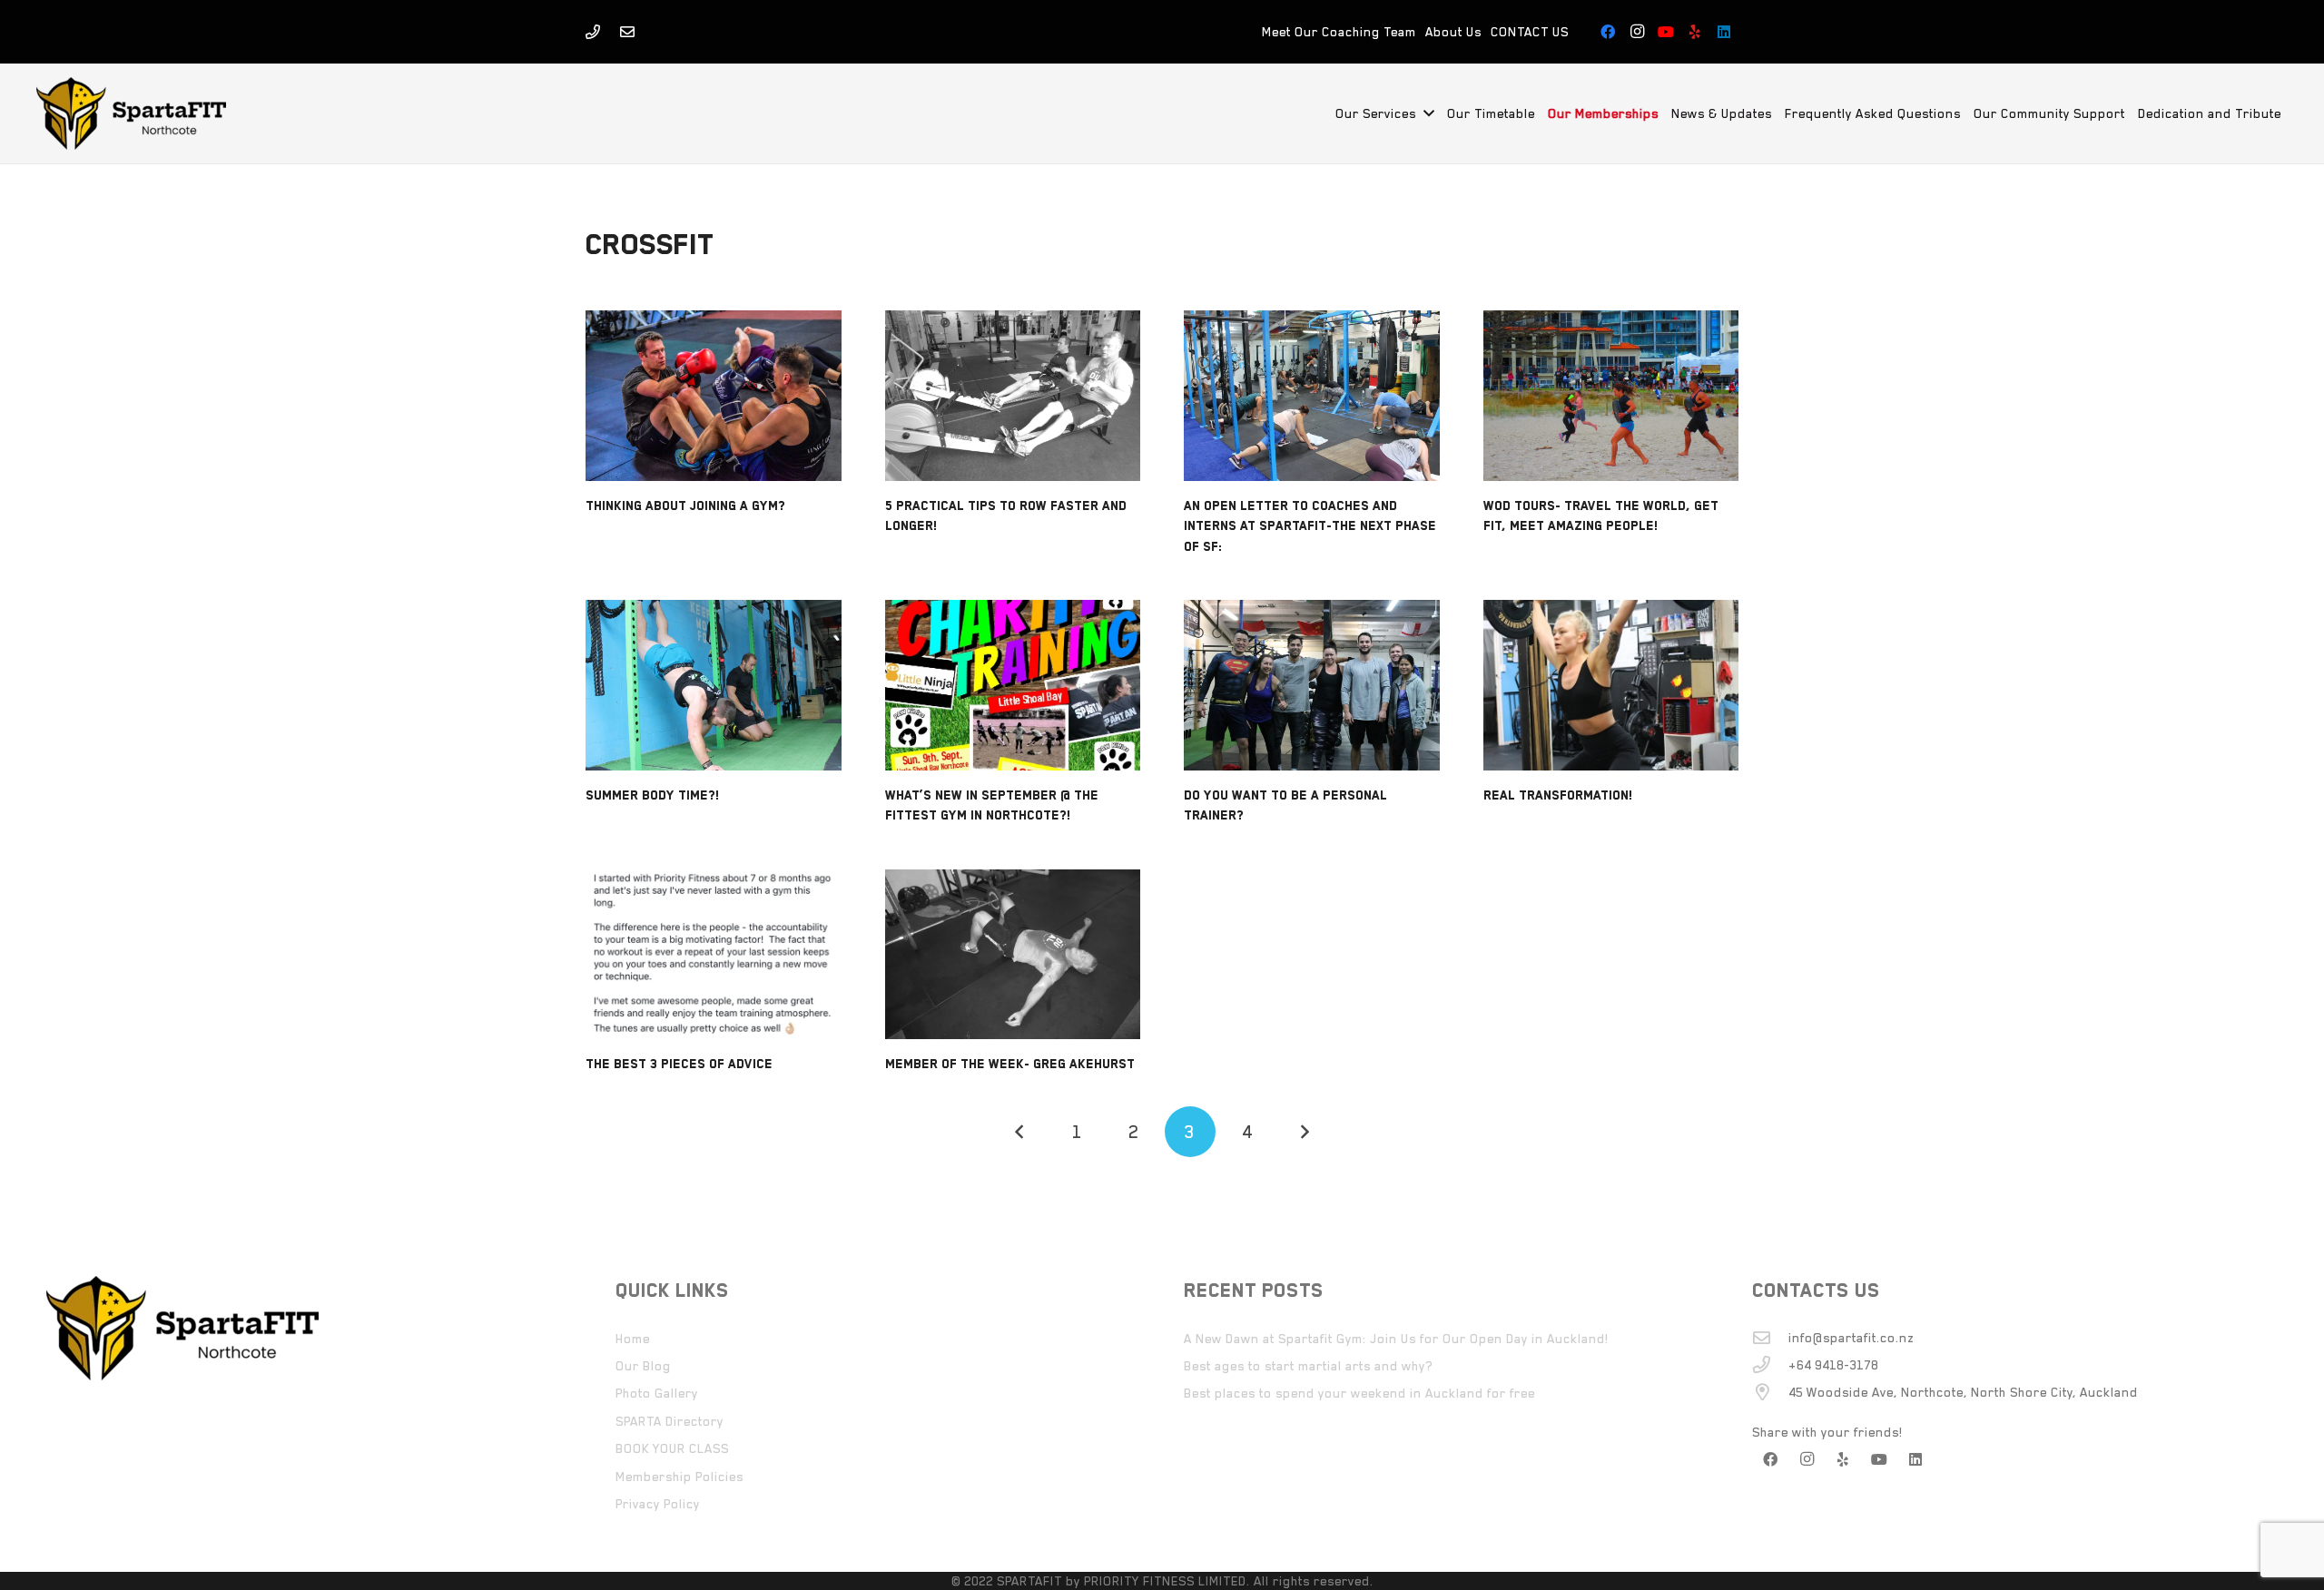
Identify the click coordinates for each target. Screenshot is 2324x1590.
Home (633, 1339)
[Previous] (1020, 1132)
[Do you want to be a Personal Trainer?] (1312, 685)
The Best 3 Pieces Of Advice (679, 1064)
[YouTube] (1666, 32)
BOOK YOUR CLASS (672, 1448)
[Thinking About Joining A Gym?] (714, 396)
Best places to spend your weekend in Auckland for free (1359, 1393)
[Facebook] (1608, 32)
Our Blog (643, 1366)
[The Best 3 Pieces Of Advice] (714, 955)
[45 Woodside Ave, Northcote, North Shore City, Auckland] (1770, 1392)
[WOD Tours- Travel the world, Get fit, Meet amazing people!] (1611, 396)
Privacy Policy (658, 1504)
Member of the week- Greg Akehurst (1010, 1064)
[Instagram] (1637, 32)
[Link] (593, 32)
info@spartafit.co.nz (1851, 1338)
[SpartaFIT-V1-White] (131, 113)
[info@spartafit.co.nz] (1770, 1337)
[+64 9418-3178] (1770, 1364)
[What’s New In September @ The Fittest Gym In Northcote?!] (1013, 685)
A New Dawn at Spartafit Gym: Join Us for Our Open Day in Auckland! (1396, 1339)
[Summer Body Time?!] (714, 685)
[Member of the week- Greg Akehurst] (1013, 955)
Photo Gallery (657, 1393)
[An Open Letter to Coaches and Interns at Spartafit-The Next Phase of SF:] (1312, 396)
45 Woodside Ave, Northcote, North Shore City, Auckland (1963, 1392)
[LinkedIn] (1724, 32)
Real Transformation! (1558, 795)
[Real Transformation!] (1611, 685)
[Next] (1304, 1132)
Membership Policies (679, 1477)
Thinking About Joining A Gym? (685, 505)
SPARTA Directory (670, 1421)
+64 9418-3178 (1833, 1365)
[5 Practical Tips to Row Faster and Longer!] (1013, 396)
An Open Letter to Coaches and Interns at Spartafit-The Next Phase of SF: (1310, 526)
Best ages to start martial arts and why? (1308, 1366)
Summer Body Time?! (653, 795)
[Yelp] (1695, 32)
